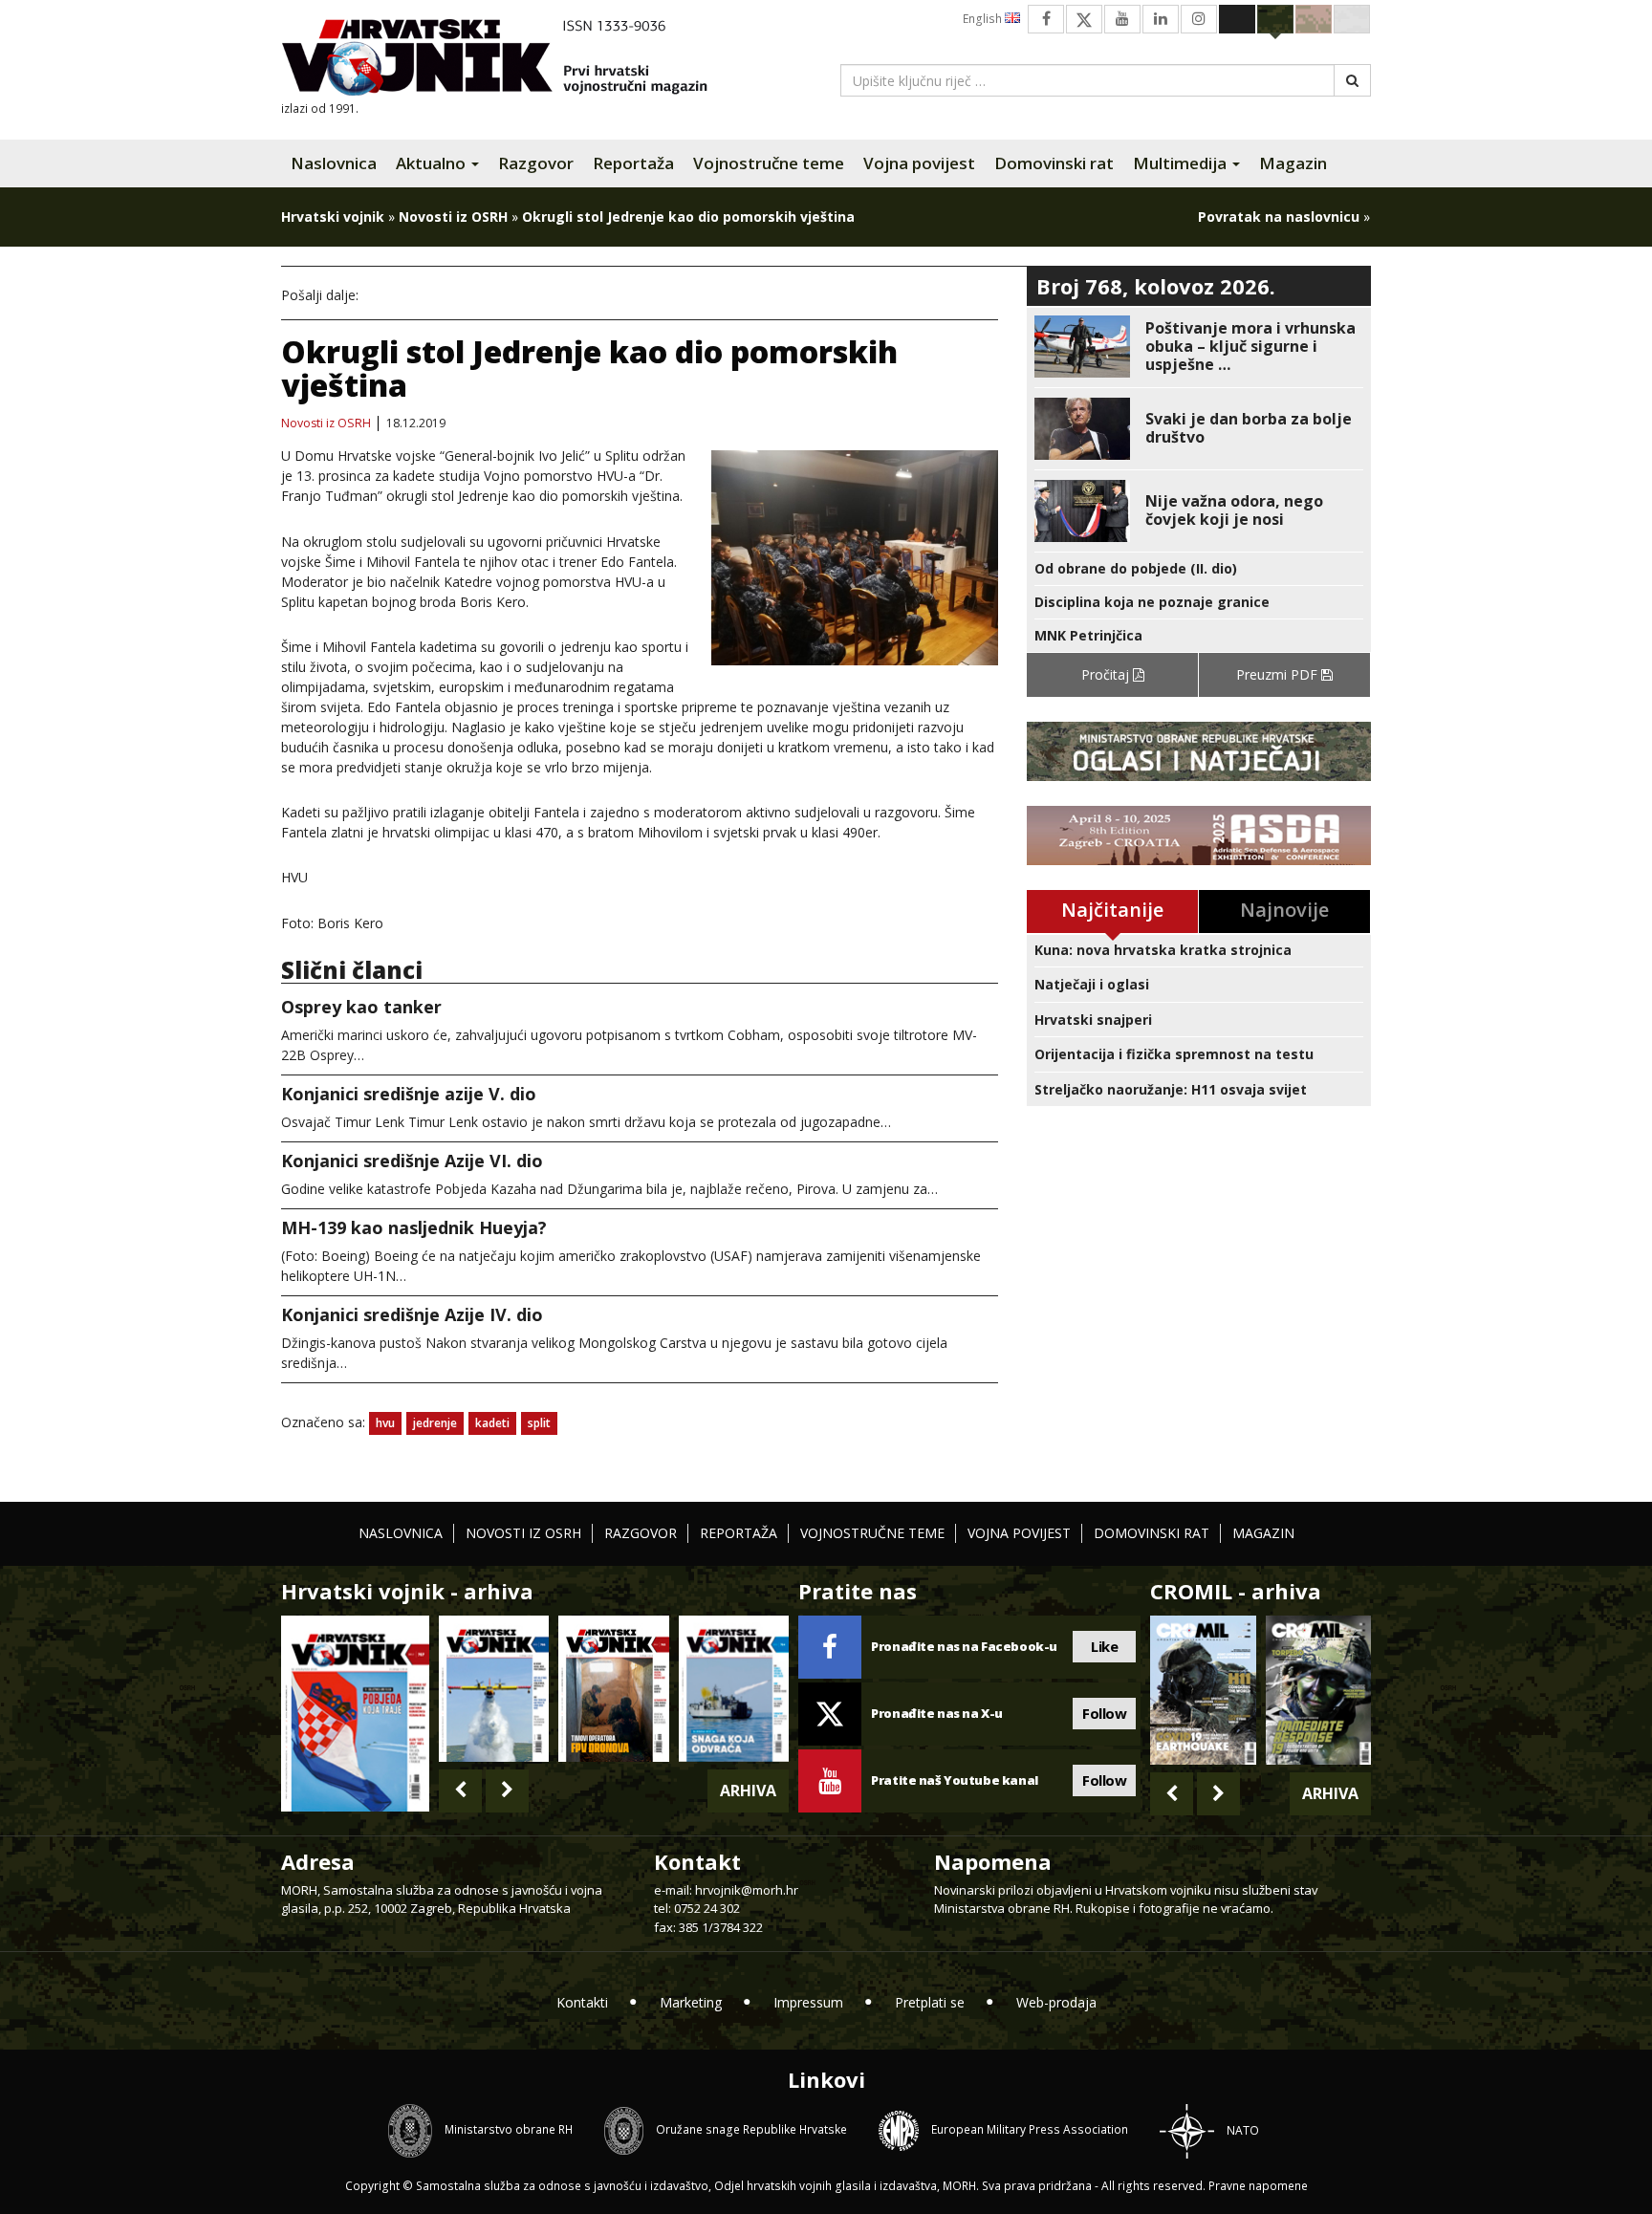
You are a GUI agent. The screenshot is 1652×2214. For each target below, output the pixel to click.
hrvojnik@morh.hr (747, 1890)
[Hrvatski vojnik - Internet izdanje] (508, 60)
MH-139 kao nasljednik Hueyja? (414, 1227)
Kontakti (582, 2002)
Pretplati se (930, 2002)
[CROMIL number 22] (1318, 1690)
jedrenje (435, 1423)
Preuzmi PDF (1279, 674)
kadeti (492, 1423)
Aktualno (433, 163)
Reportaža (633, 163)
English (984, 19)
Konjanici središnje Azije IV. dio (412, 1314)
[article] (1199, 347)
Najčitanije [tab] (1112, 910)
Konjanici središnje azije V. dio (409, 1094)
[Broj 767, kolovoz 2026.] (355, 1712)
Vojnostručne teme (769, 163)
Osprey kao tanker (361, 1007)
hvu (385, 1423)
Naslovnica (334, 163)
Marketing (691, 2002)
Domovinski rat (1054, 163)
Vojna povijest (919, 163)
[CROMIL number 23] (1203, 1690)
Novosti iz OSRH (453, 217)
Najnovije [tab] (1284, 910)
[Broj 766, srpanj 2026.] (494, 1689)
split (539, 1423)
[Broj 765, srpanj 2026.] (613, 1689)
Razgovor (536, 163)
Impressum (808, 2002)
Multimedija (1182, 163)
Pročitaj (1107, 674)
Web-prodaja (1056, 2002)
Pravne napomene (1258, 2186)
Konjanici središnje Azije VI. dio (412, 1161)
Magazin (1293, 163)
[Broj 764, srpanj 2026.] (734, 1689)
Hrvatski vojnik (333, 217)
